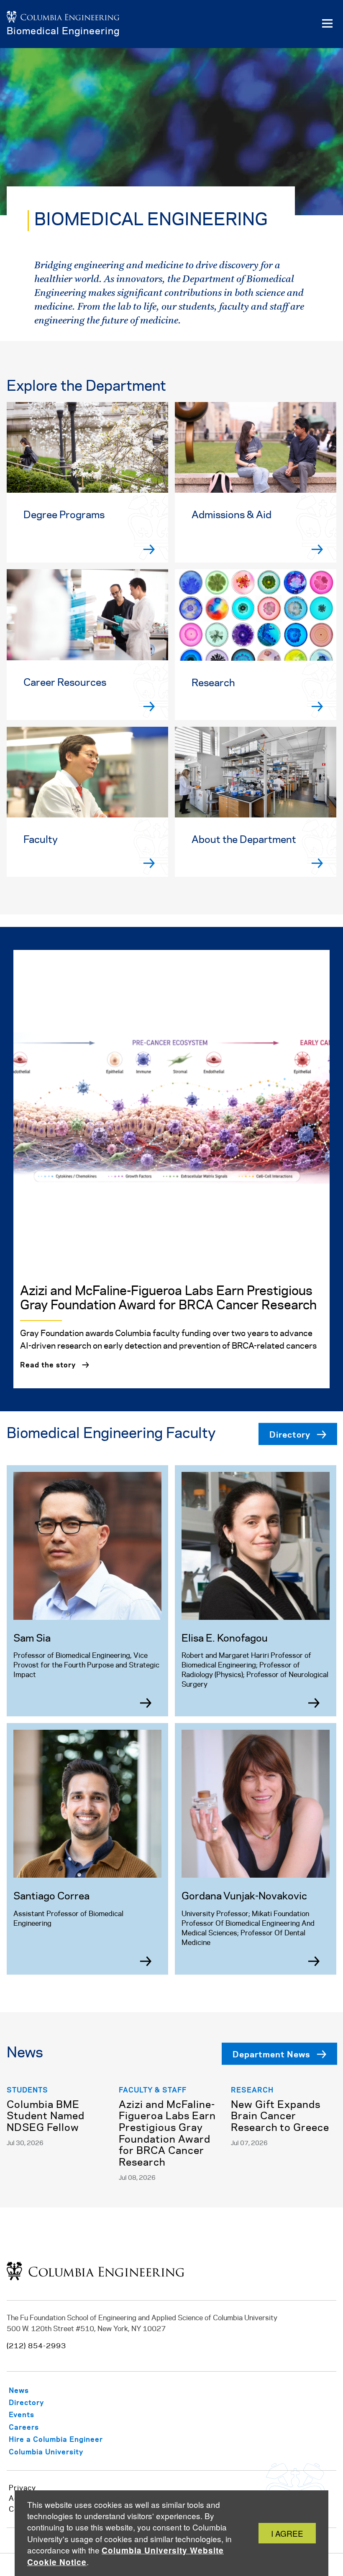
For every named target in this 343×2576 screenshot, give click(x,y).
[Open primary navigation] (327, 24)
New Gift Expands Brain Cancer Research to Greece (280, 2117)
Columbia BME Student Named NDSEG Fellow (46, 2117)
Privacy (22, 2488)
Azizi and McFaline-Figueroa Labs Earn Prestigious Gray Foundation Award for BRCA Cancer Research (167, 2134)
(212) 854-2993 (36, 2346)
